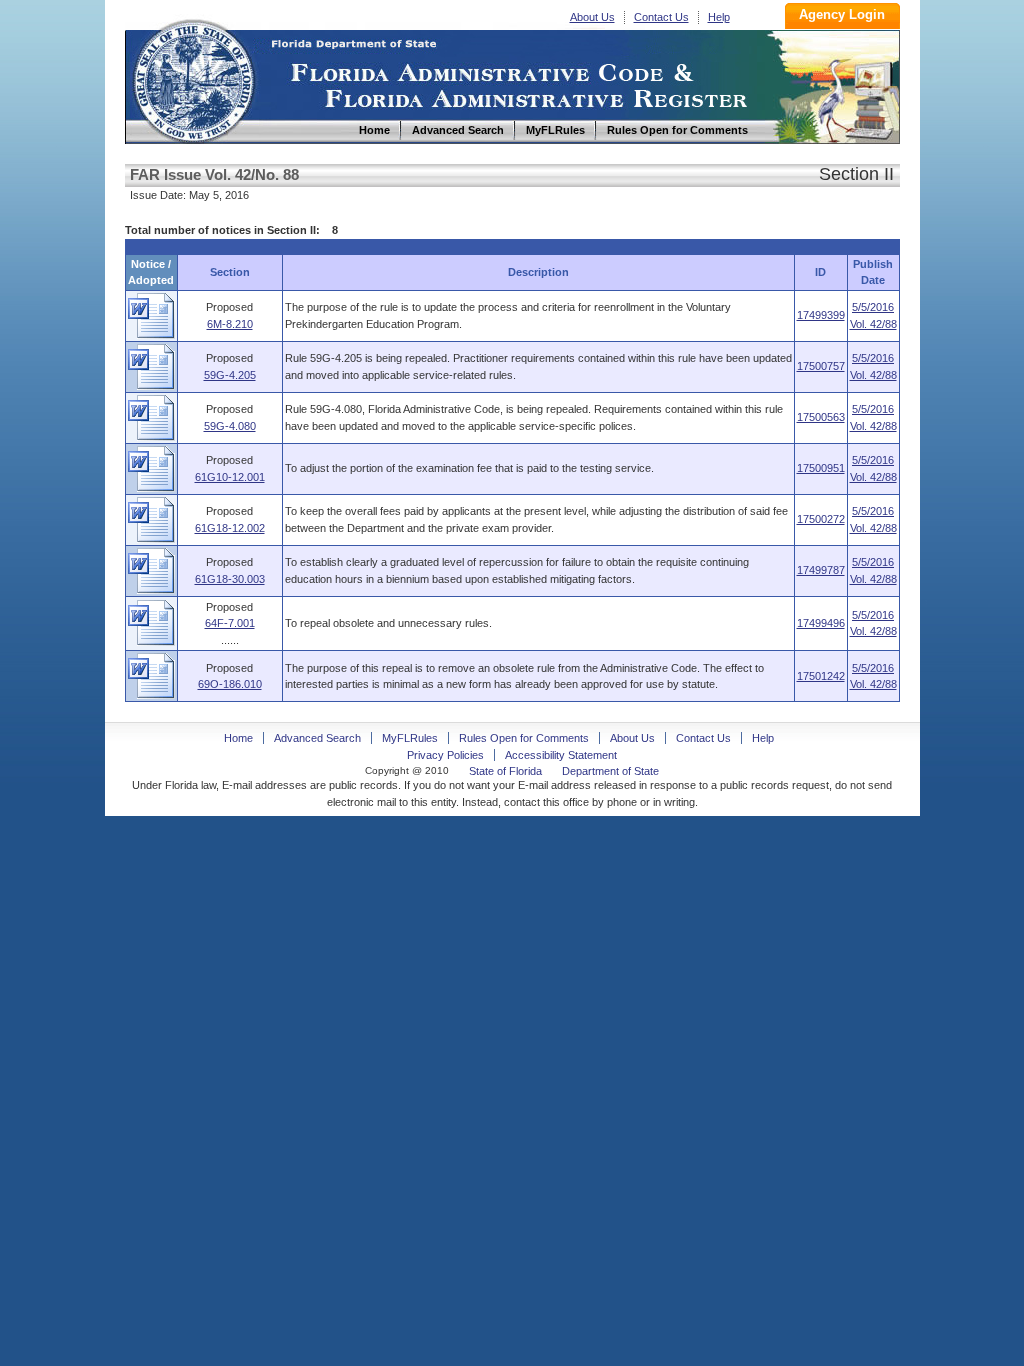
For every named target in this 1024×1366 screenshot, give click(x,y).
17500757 (821, 366)
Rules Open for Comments (524, 738)
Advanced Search (317, 738)
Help (719, 17)
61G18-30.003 (230, 579)
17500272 (821, 519)
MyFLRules (410, 738)
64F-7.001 (230, 623)
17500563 (821, 417)
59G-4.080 (230, 426)
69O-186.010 (230, 684)
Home (193, 78)
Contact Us (661, 17)
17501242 (821, 676)
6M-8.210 (230, 324)
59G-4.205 (230, 375)
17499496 (821, 623)
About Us (592, 17)
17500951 (821, 468)
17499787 (821, 570)
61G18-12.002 (230, 528)
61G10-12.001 (230, 477)
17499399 (821, 315)
